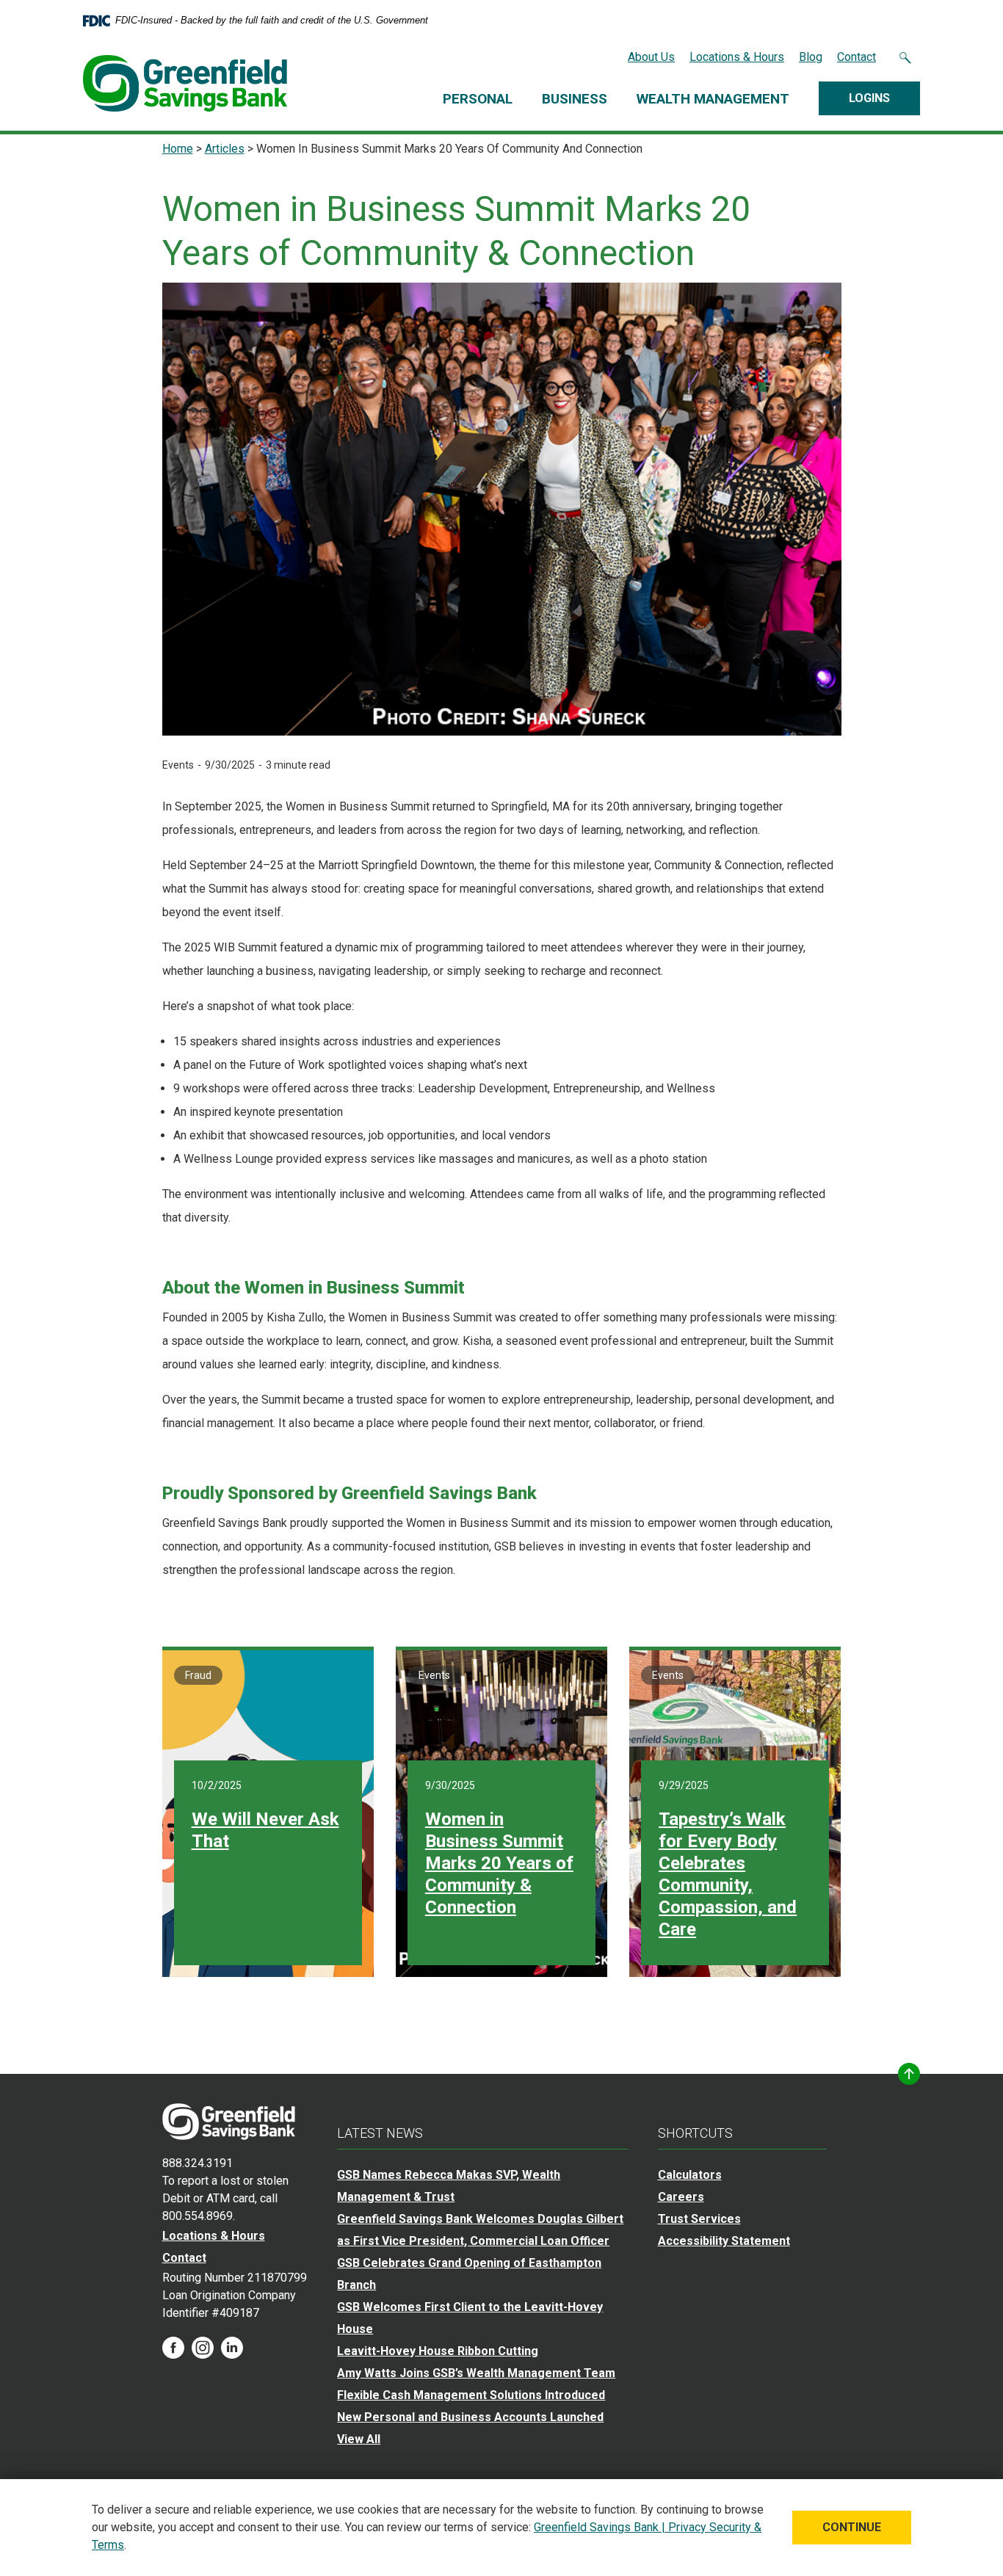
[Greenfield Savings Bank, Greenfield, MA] (185, 83)
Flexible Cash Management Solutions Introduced (471, 2395)
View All (359, 2439)
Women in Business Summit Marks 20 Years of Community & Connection (499, 1863)
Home (178, 149)
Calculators (690, 2175)
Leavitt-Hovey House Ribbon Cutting (438, 2351)
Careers (681, 2197)
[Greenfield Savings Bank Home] (229, 2120)
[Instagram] (203, 2347)
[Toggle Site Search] (905, 57)
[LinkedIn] (232, 2347)
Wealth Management (713, 99)
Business (575, 99)
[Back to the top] (909, 2074)
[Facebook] (173, 2347)
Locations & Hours (737, 57)
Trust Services (699, 2219)
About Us (651, 57)
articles (225, 149)
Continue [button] (852, 2527)
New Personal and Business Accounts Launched (470, 2417)
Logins (869, 98)
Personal (478, 99)
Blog (811, 57)
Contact (857, 57)
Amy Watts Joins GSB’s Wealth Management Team (476, 2373)
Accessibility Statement (724, 2241)
